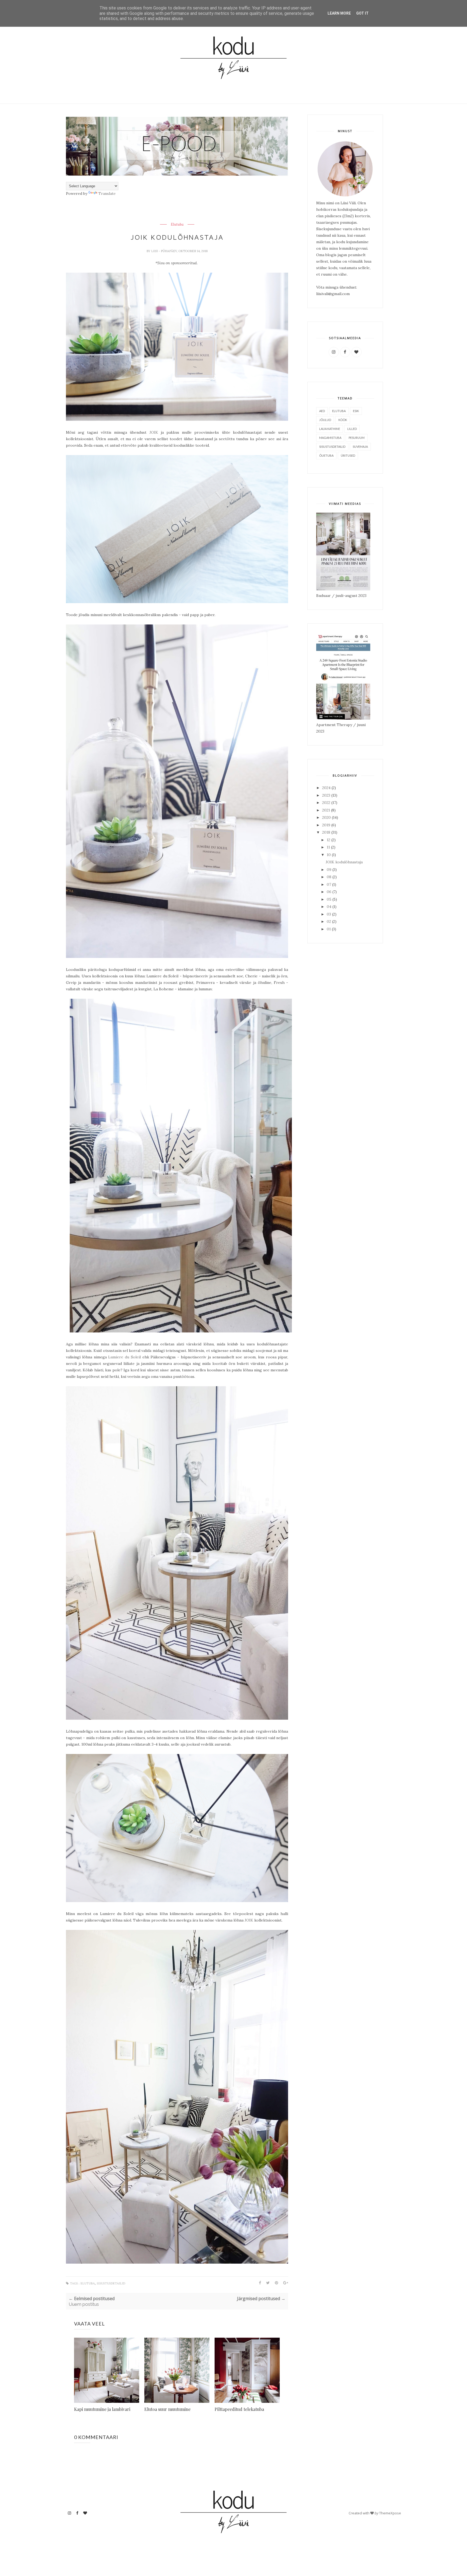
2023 (327, 795)
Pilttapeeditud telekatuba (239, 2409)
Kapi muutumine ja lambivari (102, 2409)
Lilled (352, 429)
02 (329, 921)
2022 (327, 803)
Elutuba (177, 225)
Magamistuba (330, 438)
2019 (327, 825)
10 (329, 855)
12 (329, 840)
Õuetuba (326, 455)
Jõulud (325, 420)
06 (330, 892)
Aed (322, 411)
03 (329, 914)
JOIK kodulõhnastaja (344, 862)
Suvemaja (360, 447)
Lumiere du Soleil (124, 1357)
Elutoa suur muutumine (167, 2409)
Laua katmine (330, 429)
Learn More (339, 13)
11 (329, 847)
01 (329, 929)
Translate (107, 193)
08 (330, 877)
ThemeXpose (390, 2513)
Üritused (348, 455)
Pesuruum (357, 438)
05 (330, 899)
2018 (327, 832)
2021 (327, 810)
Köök (343, 420)
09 (330, 870)
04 (330, 907)
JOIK (154, 432)
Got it (362, 13)
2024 (327, 788)
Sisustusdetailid (111, 2283)
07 (329, 884)
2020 (327, 817)
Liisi (155, 251)
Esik (356, 411)
